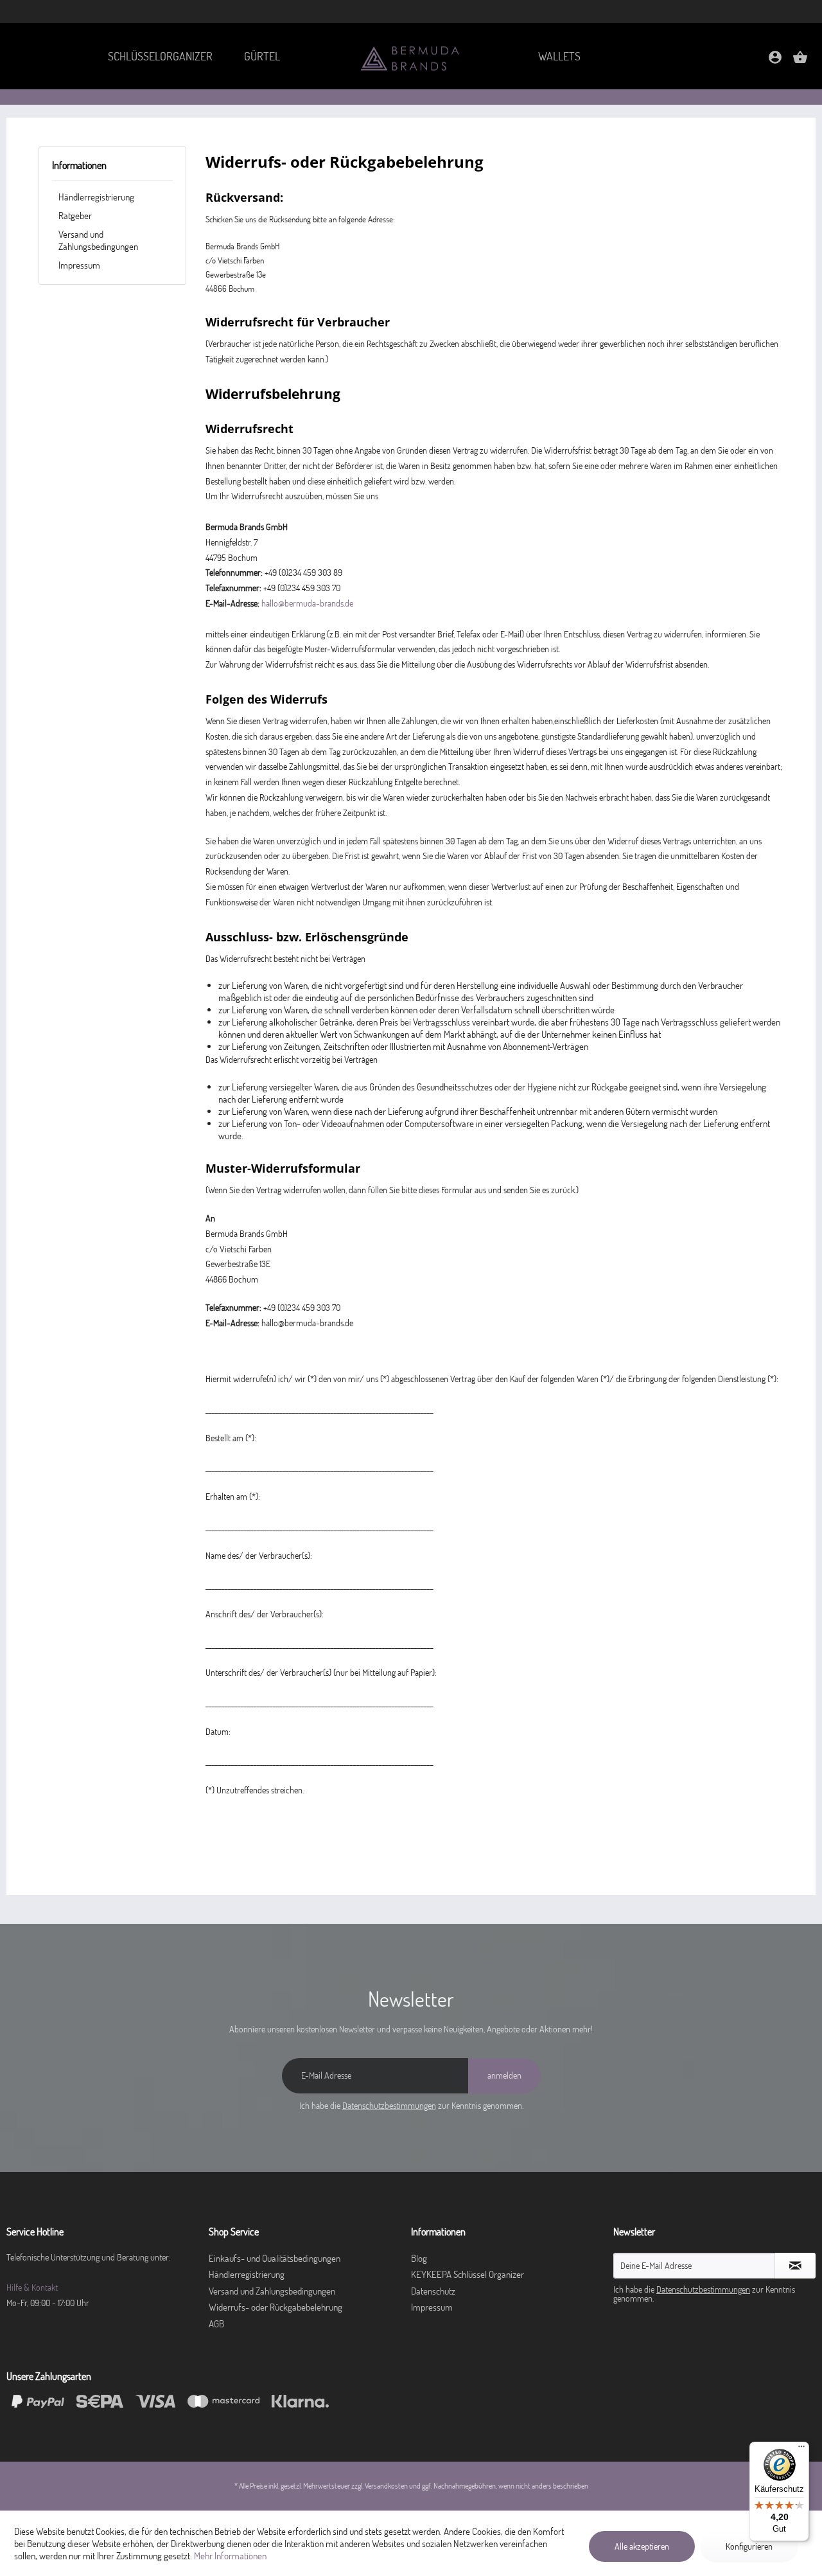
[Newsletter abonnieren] (795, 2266)
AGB (216, 2324)
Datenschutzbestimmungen (389, 2106)
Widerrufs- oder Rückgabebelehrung (275, 2307)
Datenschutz (433, 2291)
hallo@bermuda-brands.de (307, 603)
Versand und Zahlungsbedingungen (98, 240)
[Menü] (801, 2449)
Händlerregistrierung (96, 197)
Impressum (79, 265)
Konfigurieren (749, 2546)
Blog (419, 2258)
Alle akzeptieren (642, 2546)
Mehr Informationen (230, 2556)
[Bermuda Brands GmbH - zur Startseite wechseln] (411, 58)
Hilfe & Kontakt (32, 2287)
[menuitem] (160, 56)
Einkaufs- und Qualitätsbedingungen (275, 2258)
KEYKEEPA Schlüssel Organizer (468, 2274)
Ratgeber (75, 216)
